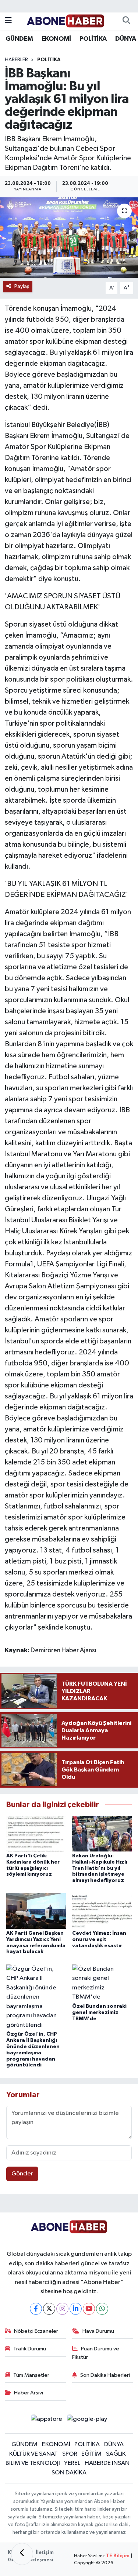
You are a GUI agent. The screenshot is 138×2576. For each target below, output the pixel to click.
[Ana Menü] (8, 21)
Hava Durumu (98, 2331)
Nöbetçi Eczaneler (36, 2331)
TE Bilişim (118, 2556)
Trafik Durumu (30, 2349)
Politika (49, 60)
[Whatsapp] (102, 2309)
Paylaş (22, 286)
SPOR (70, 2454)
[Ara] (126, 21)
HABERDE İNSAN (107, 2463)
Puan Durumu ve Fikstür (96, 2353)
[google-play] (87, 2421)
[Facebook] (36, 2309)
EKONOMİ (56, 39)
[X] (49, 2309)
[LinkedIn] (76, 2309)
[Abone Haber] (66, 21)
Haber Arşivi (29, 2393)
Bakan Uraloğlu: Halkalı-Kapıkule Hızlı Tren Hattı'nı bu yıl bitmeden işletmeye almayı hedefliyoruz (100, 1868)
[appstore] (47, 2421)
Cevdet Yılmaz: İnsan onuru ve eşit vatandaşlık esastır (99, 1940)
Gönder (22, 2174)
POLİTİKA (93, 39)
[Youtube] (89, 2309)
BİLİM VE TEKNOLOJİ (33, 2463)
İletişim (45, 2553)
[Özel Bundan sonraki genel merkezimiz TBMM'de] (102, 1983)
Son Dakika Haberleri (105, 2375)
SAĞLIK (116, 2454)
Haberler (16, 60)
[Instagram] (62, 2309)
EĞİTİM (91, 2454)
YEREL (72, 2463)
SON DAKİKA (69, 2473)
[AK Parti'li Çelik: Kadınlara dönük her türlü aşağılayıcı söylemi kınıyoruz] (36, 1833)
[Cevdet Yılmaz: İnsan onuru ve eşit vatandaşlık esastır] (102, 1911)
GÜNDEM (19, 39)
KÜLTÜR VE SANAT (33, 2454)
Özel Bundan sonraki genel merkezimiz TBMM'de (99, 2013)
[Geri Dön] (22, 2554)
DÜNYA (125, 39)
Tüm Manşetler (31, 2375)
